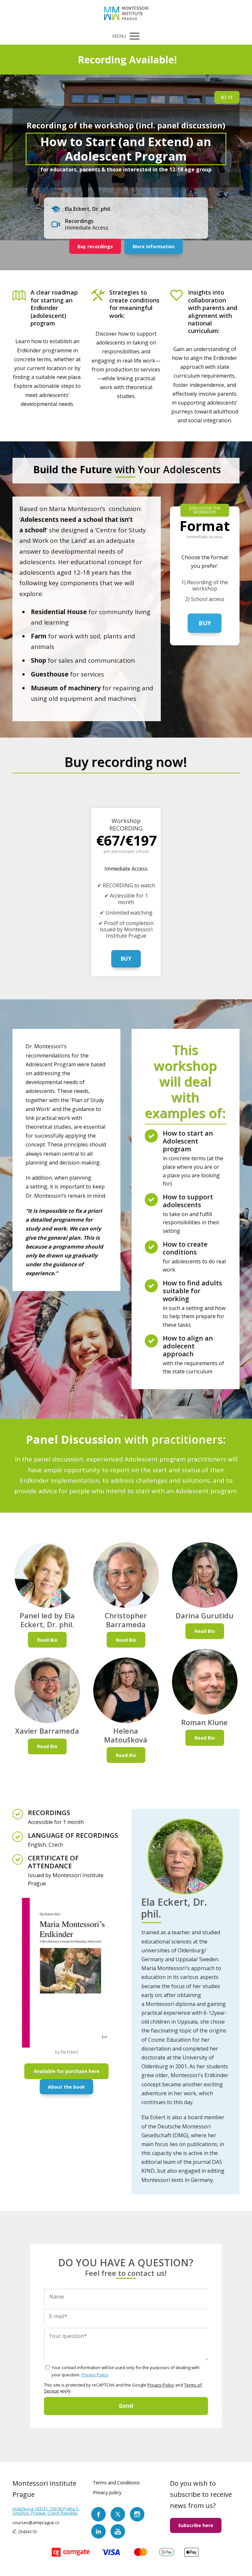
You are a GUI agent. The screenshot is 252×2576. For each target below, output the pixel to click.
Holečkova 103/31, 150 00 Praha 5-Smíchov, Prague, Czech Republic (46, 2511)
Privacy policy (107, 2492)
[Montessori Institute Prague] (126, 14)
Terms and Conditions (116, 2483)
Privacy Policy (95, 2375)
